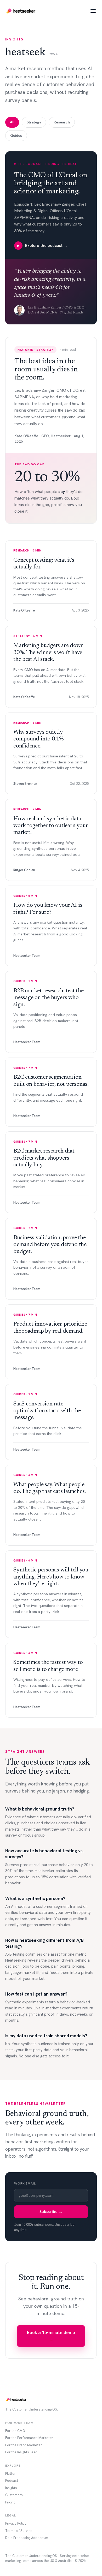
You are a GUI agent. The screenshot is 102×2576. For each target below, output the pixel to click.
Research (62, 122)
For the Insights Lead (21, 2452)
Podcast (12, 2481)
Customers (14, 2495)
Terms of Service (19, 2531)
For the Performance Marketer (29, 2438)
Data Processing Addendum (27, 2538)
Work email (25, 2183)
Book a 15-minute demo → (51, 2336)
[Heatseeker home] (21, 11)
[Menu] (93, 11)
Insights (11, 2488)
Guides (16, 135)
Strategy (34, 122)
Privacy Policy (16, 2523)
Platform (12, 2474)
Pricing (10, 2502)
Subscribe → (51, 2212)
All (12, 122)
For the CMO (15, 2431)
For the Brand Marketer (24, 2445)
